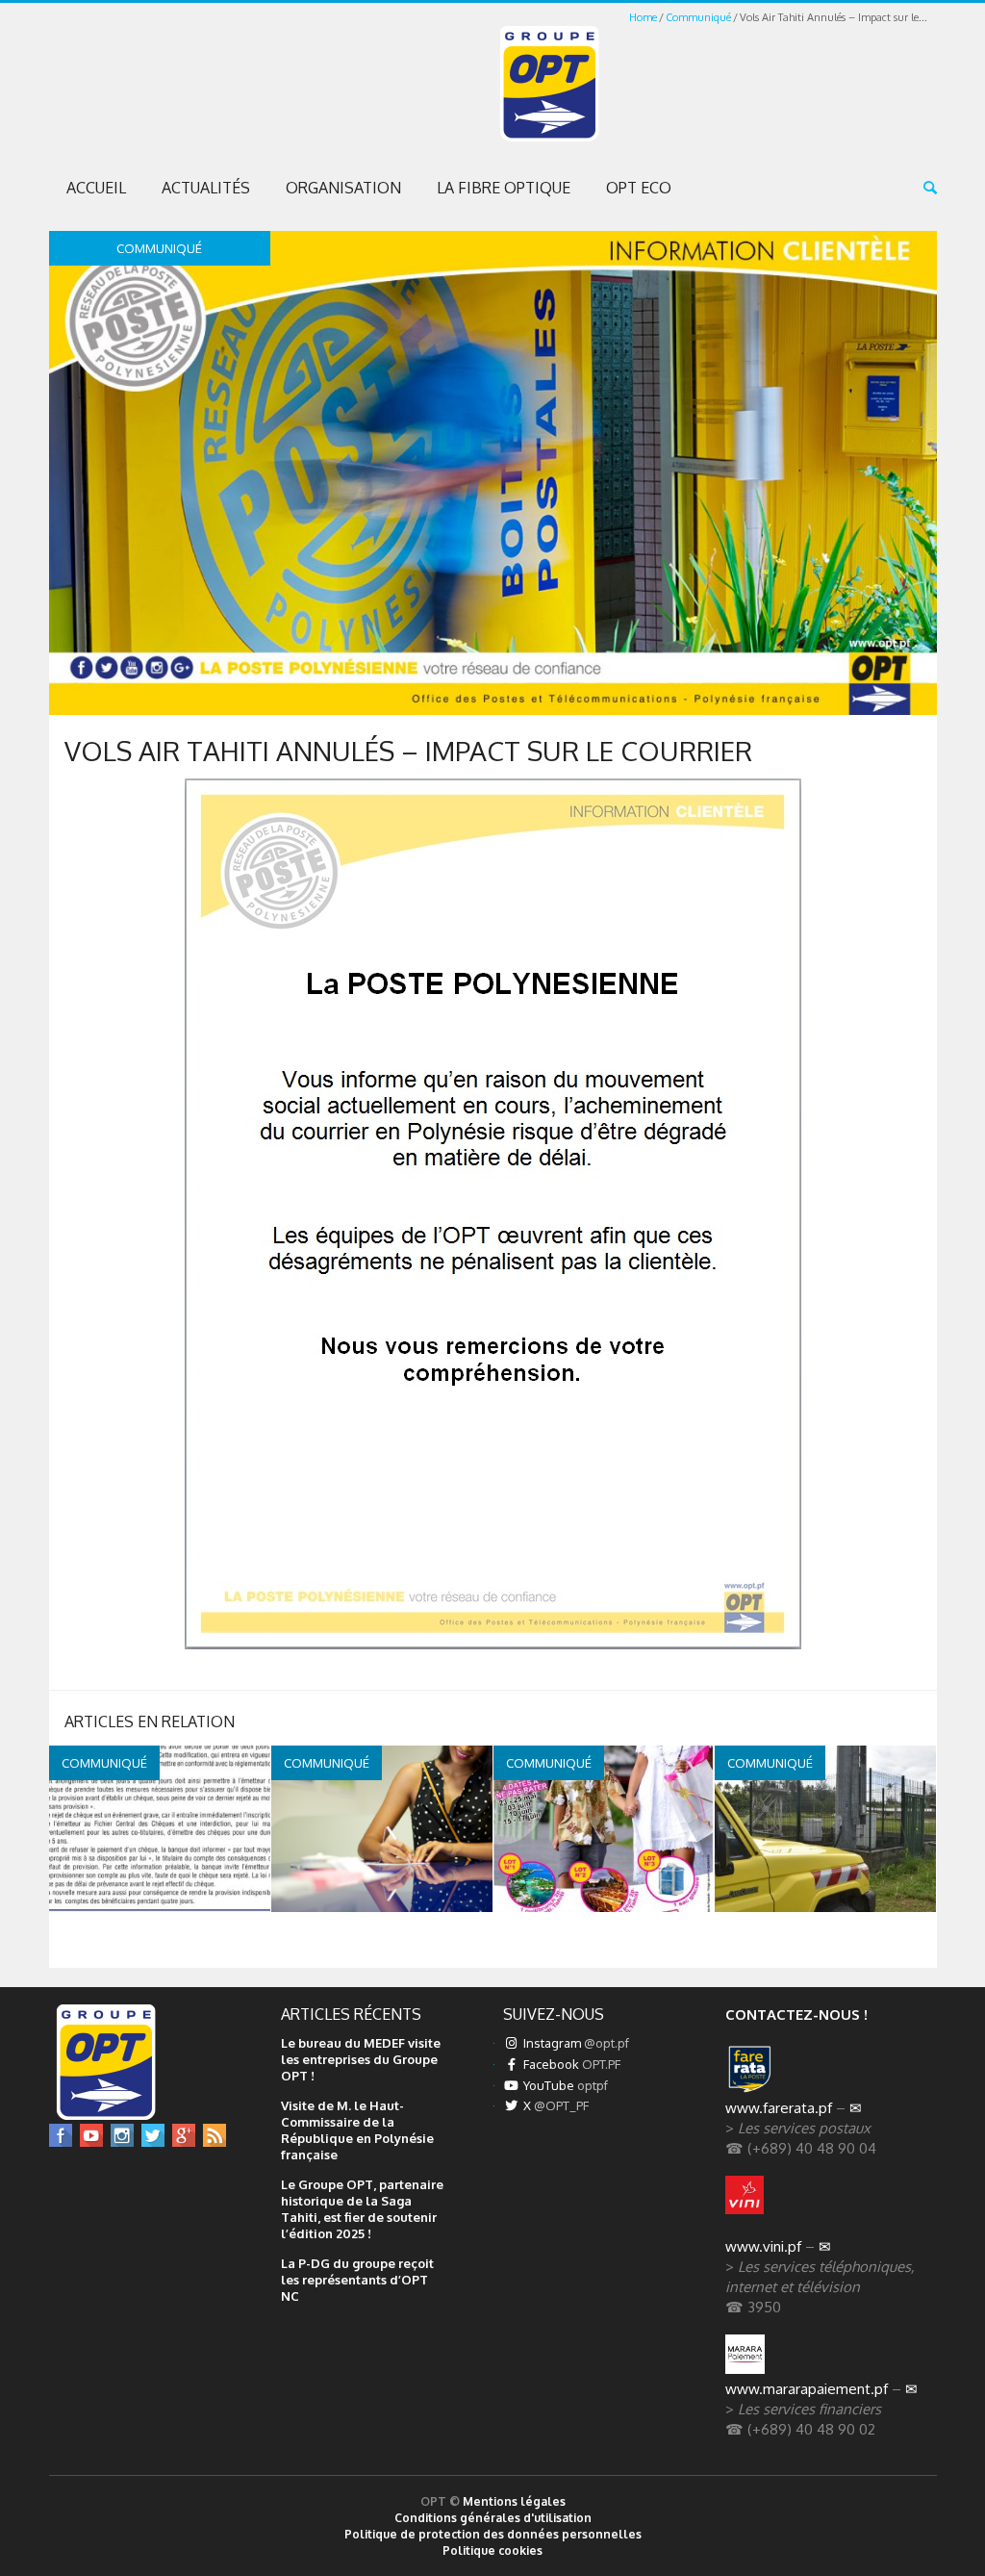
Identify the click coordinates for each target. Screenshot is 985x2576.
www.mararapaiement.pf (807, 2389)
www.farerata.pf (779, 2108)
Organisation (343, 188)
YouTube (564, 2085)
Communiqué (698, 17)
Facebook (570, 2064)
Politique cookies (492, 2550)
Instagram (575, 2043)
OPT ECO (639, 188)
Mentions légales (514, 2501)
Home (643, 17)
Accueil (96, 188)
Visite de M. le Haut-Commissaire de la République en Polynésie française (357, 2130)
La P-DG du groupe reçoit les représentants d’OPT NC (357, 2280)
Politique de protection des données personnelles (493, 2534)
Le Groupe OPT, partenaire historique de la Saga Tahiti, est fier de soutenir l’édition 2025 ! (362, 2209)
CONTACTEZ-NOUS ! (796, 2015)
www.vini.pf (763, 2246)
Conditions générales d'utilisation (493, 2518)
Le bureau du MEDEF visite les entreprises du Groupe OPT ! (361, 2059)
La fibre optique (504, 188)
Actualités (206, 188)
